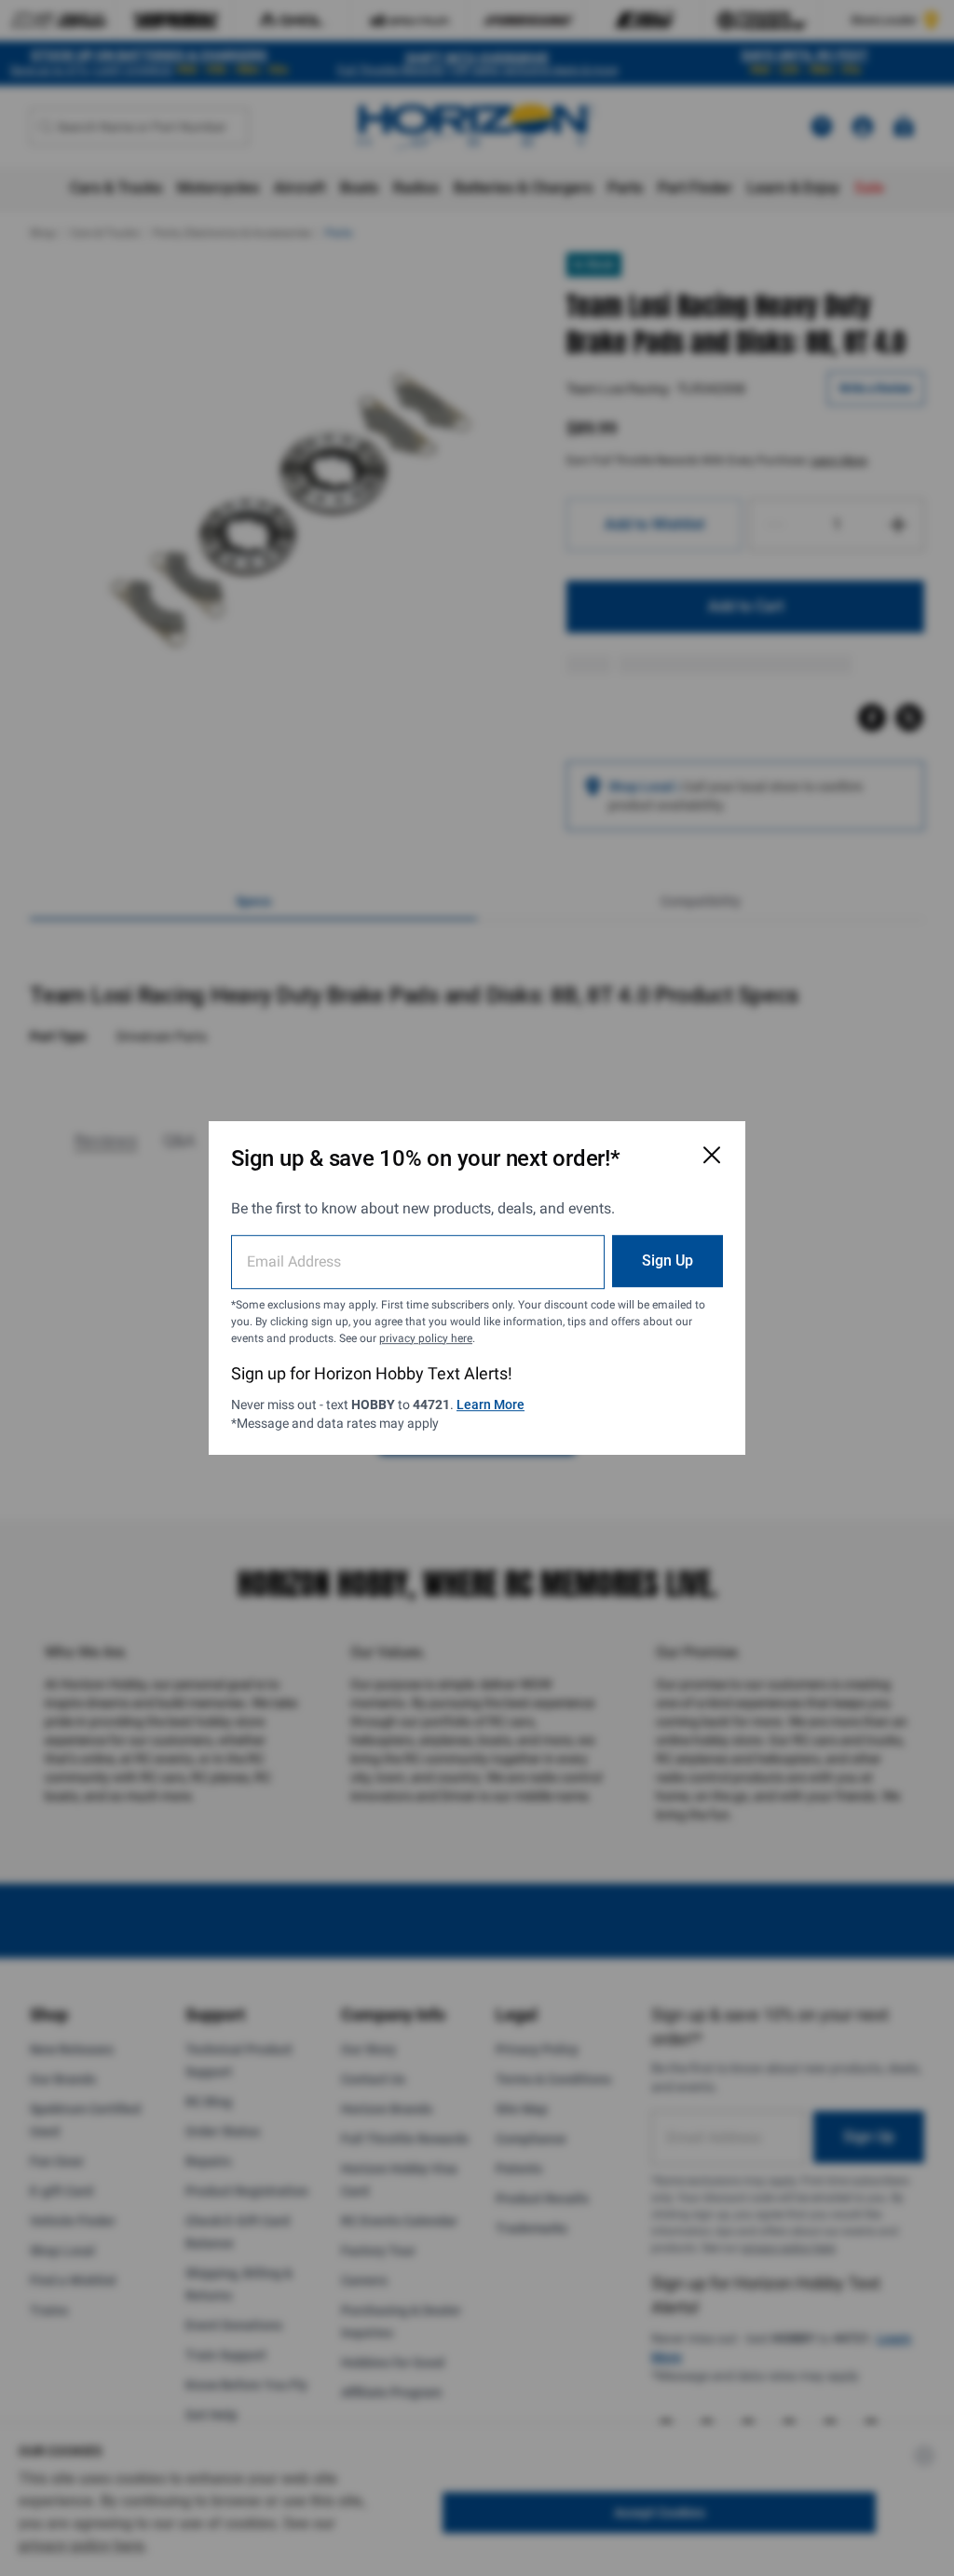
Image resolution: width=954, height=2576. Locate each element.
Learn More (491, 1404)
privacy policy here (426, 1338)
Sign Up (668, 1261)
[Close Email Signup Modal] (712, 1155)
